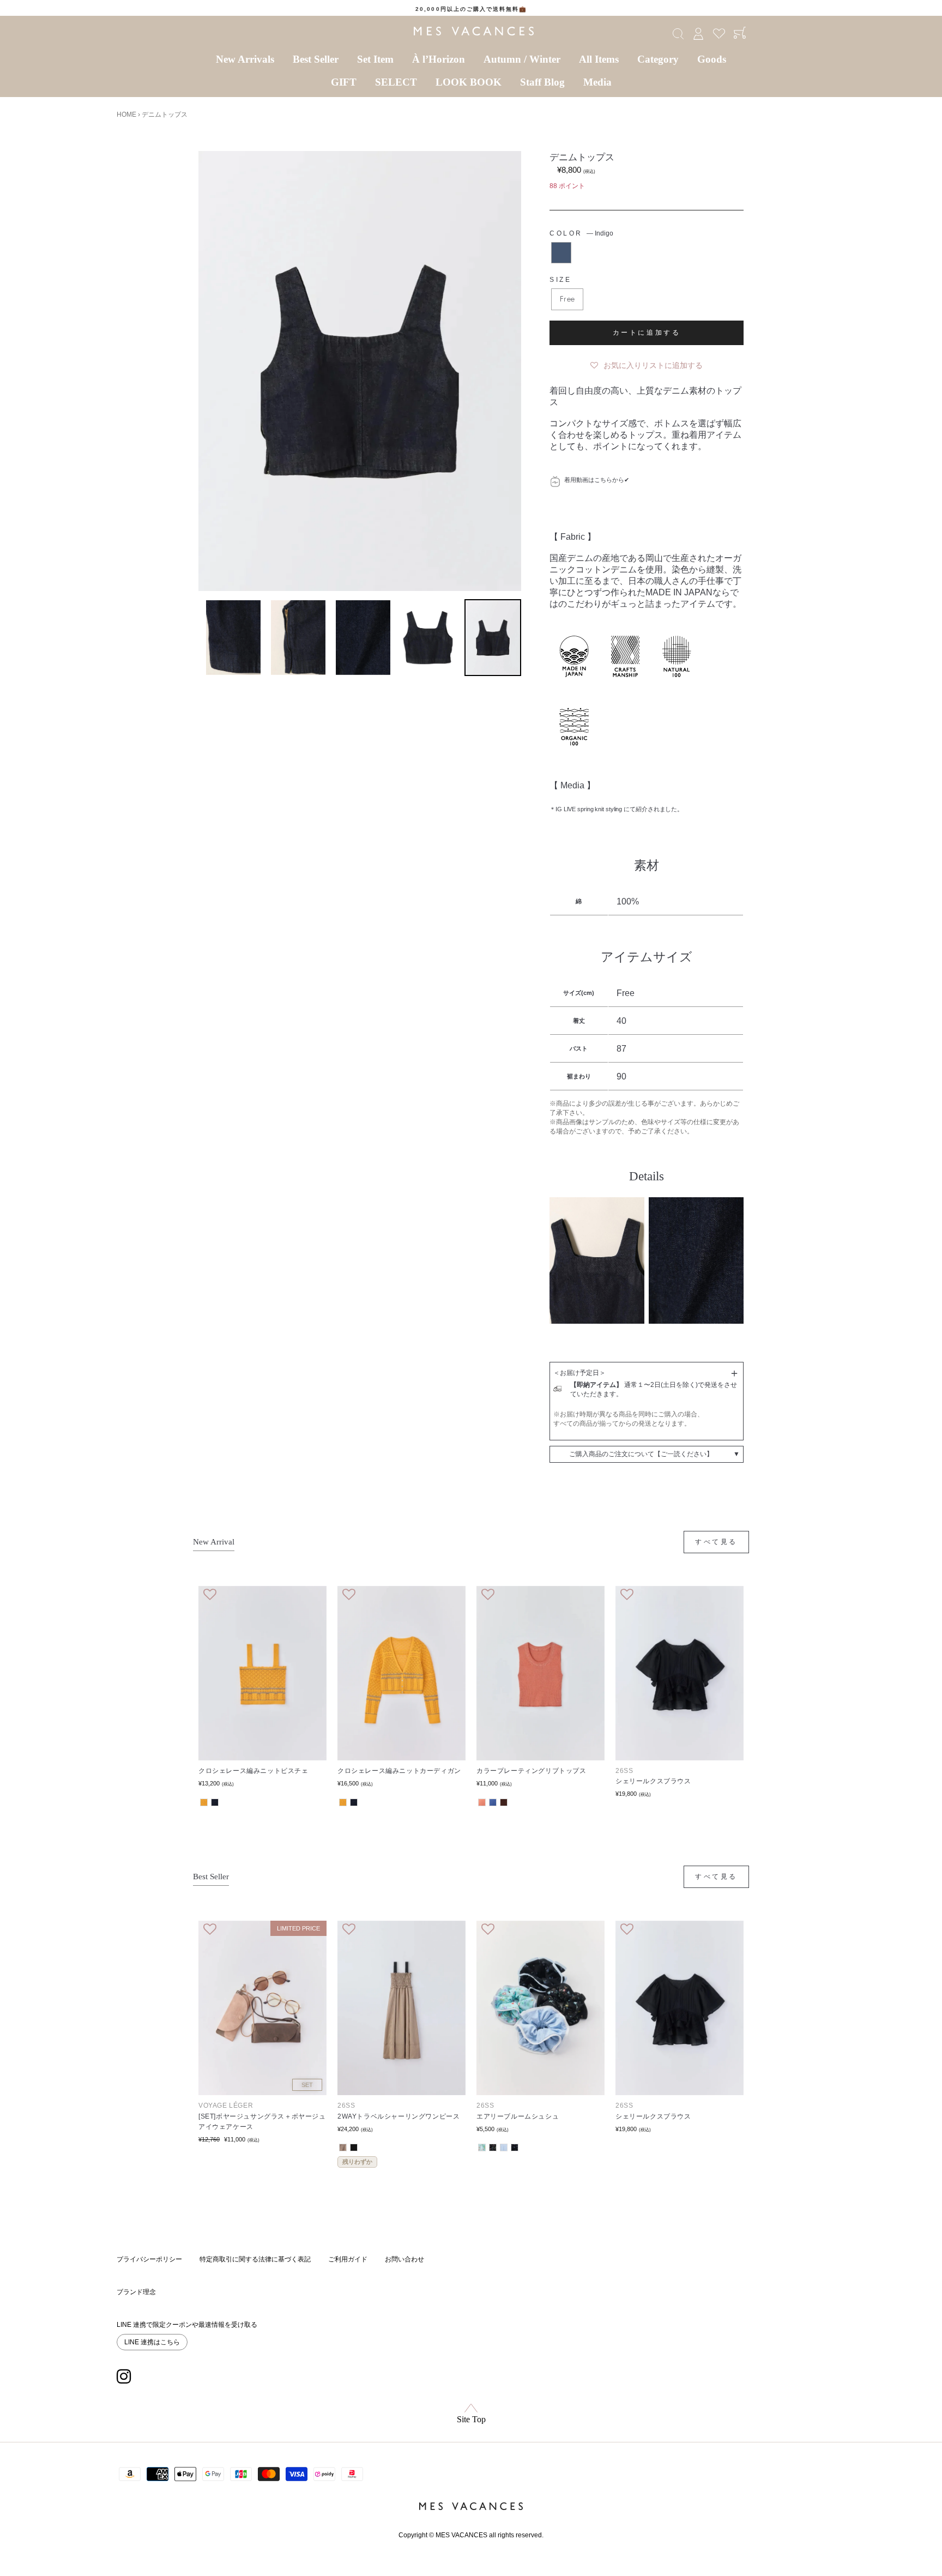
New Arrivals (245, 59)
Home (126, 114)
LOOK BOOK (469, 82)
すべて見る (716, 1542)
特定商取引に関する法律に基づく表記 (255, 2259)
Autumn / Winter (522, 59)
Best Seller (316, 59)
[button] (647, 363)
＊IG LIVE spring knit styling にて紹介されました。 (616, 809)
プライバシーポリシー (149, 2259)
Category (658, 59)
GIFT (344, 82)
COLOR (581, 233)
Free (567, 299)
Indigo (561, 253)
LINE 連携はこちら (152, 2342)
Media (597, 82)
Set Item (375, 59)
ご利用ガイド (348, 2259)
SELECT (396, 82)
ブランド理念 (136, 2292)
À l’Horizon (439, 59)
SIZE (560, 280)
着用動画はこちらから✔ (597, 480)
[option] (471, 9)
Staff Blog (542, 82)
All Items (599, 59)
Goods (712, 59)
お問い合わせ (404, 2259)
